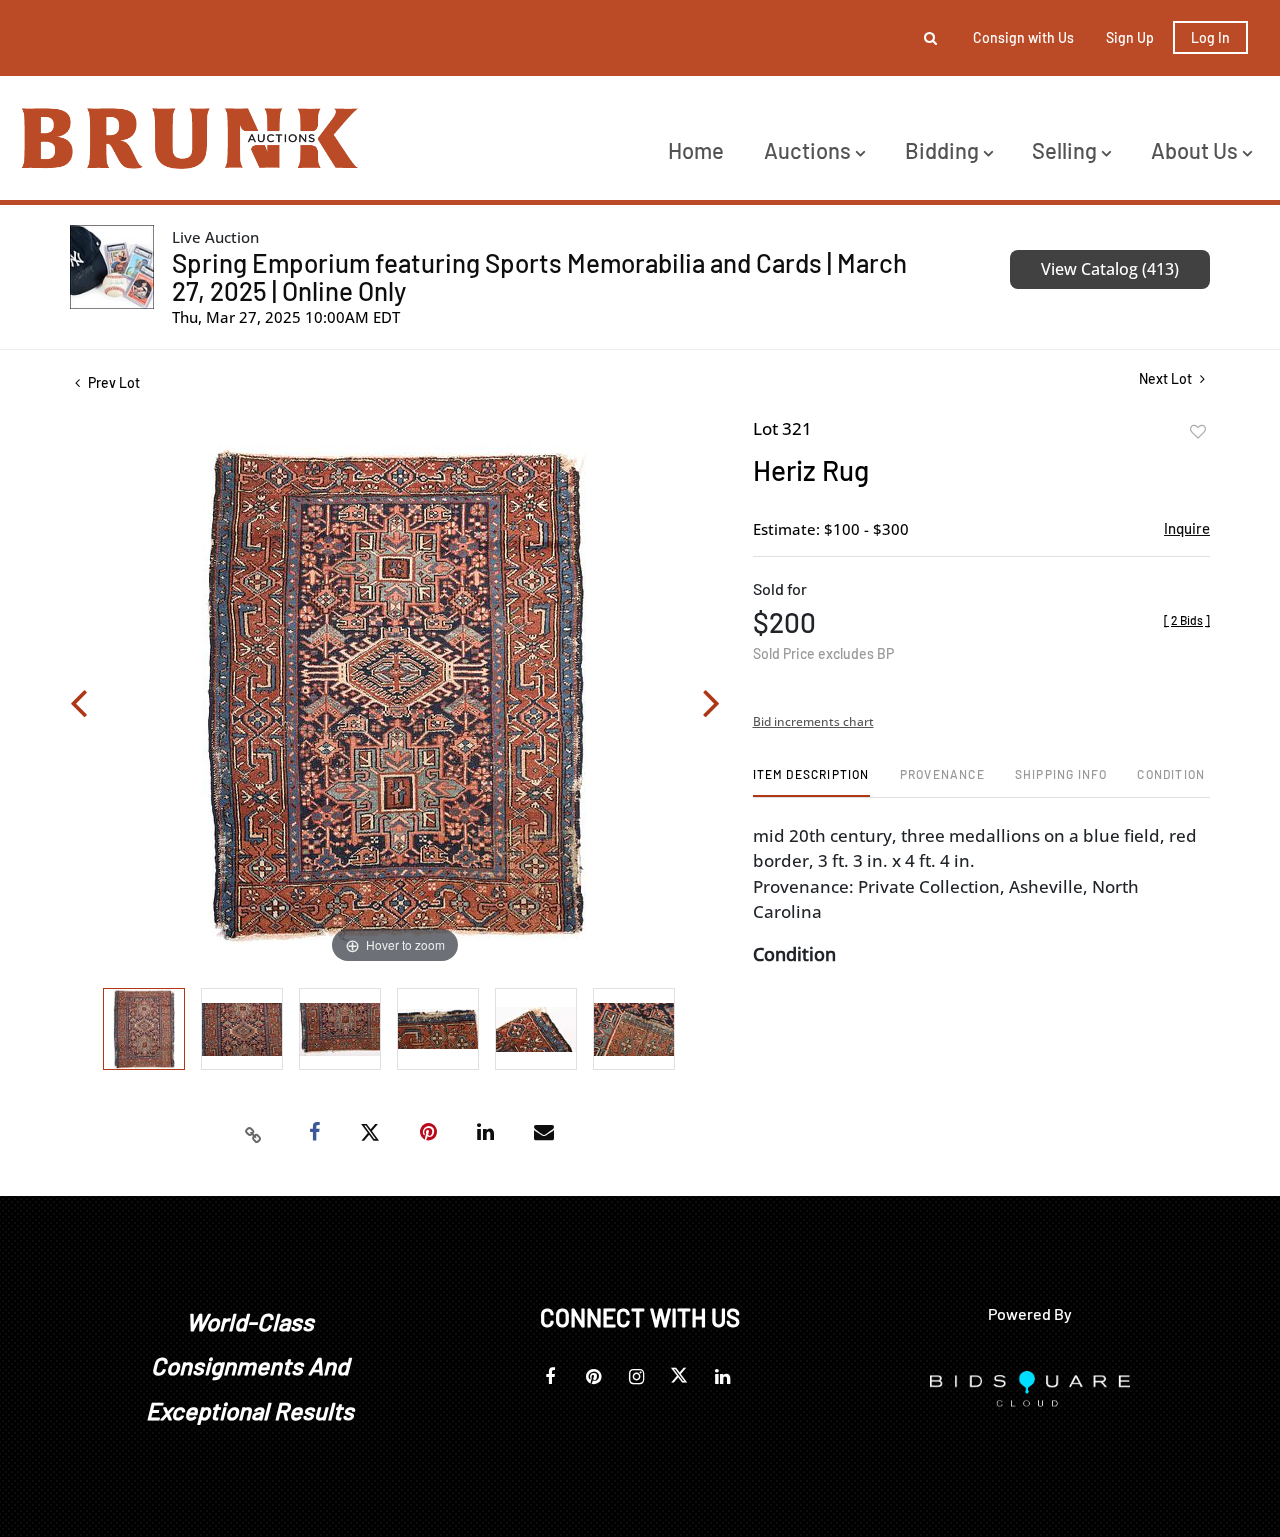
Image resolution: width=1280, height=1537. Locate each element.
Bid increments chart (813, 721)
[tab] (811, 781)
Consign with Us (1023, 37)
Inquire (1187, 528)
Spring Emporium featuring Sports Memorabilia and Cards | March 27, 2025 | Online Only (539, 276)
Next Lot (1167, 378)
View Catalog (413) (1110, 269)
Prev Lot (112, 382)
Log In (1210, 37)
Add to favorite (1198, 432)
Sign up (1130, 37)
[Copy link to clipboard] (254, 1133)
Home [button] (696, 150)
